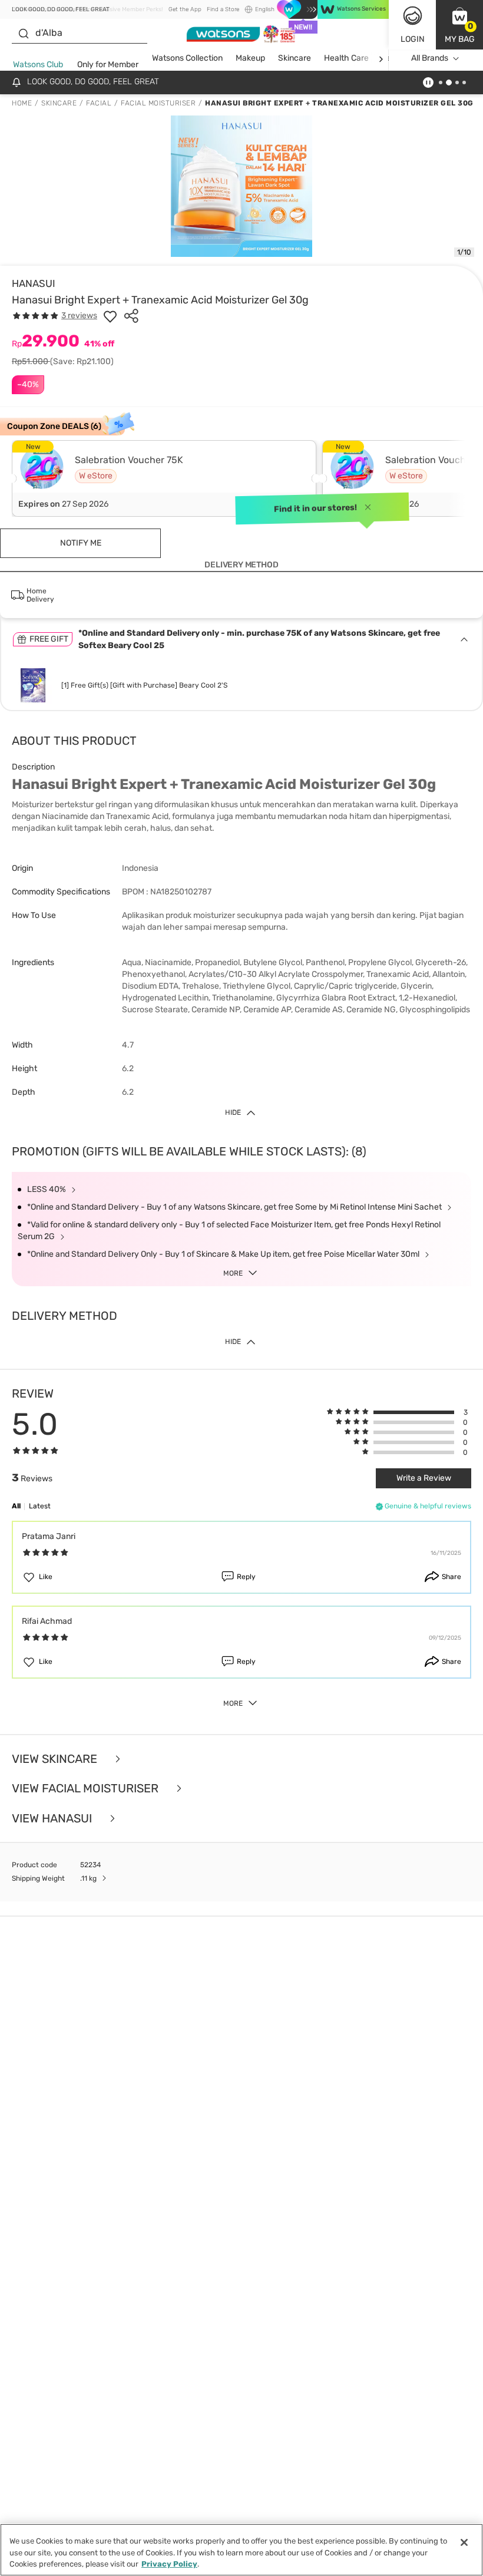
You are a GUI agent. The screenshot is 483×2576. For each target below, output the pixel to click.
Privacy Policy (169, 2564)
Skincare (295, 58)
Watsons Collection (187, 58)
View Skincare (56, 1759)
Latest (40, 1506)
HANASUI (34, 283)
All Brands (430, 58)
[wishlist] (110, 316)
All (16, 1506)
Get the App (185, 9)
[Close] (464, 2542)
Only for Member (108, 65)
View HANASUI (53, 1819)
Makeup (250, 58)
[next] (381, 59)
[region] (241, 2550)
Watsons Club (38, 65)
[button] (459, 25)
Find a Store (223, 9)
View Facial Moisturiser (87, 1789)
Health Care (346, 58)
